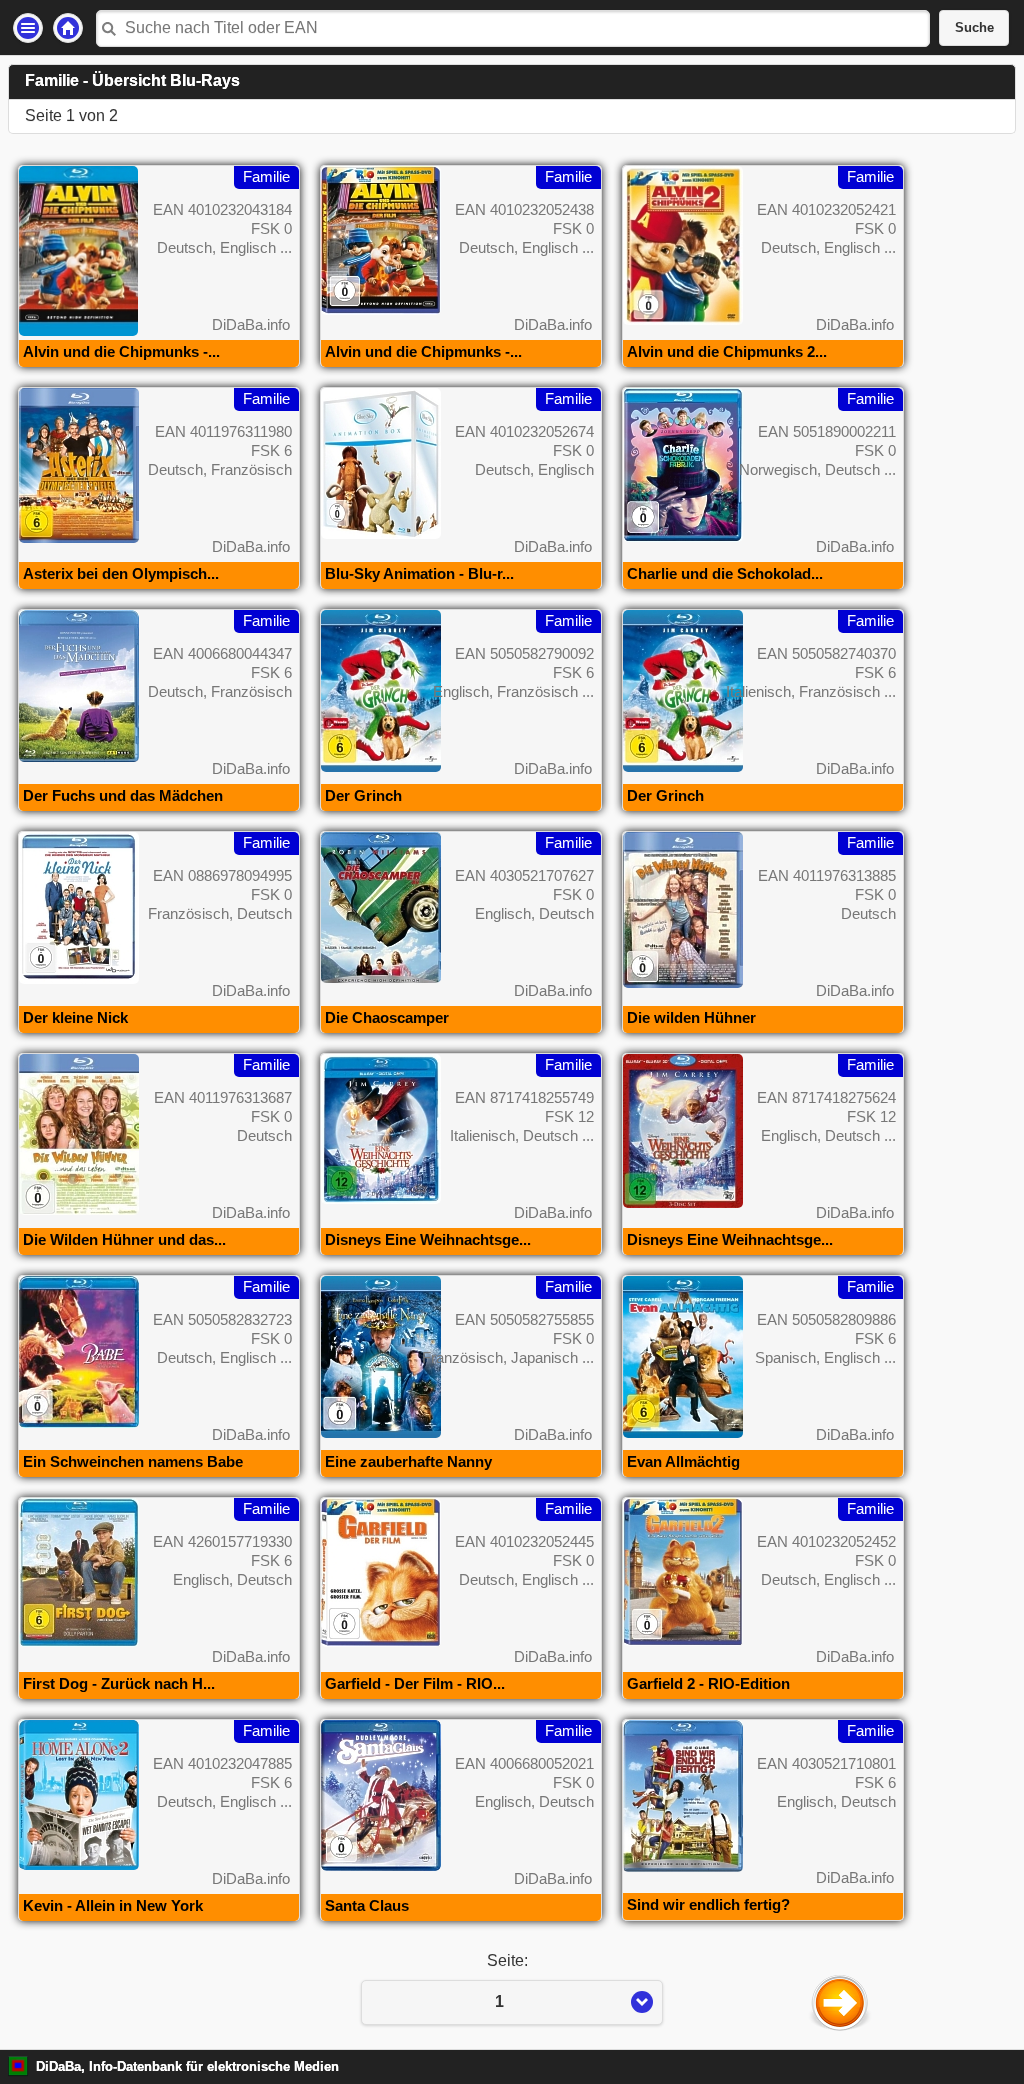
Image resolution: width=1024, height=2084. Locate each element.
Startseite (68, 28)
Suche (974, 28)
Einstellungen (28, 28)
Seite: (511, 1960)
